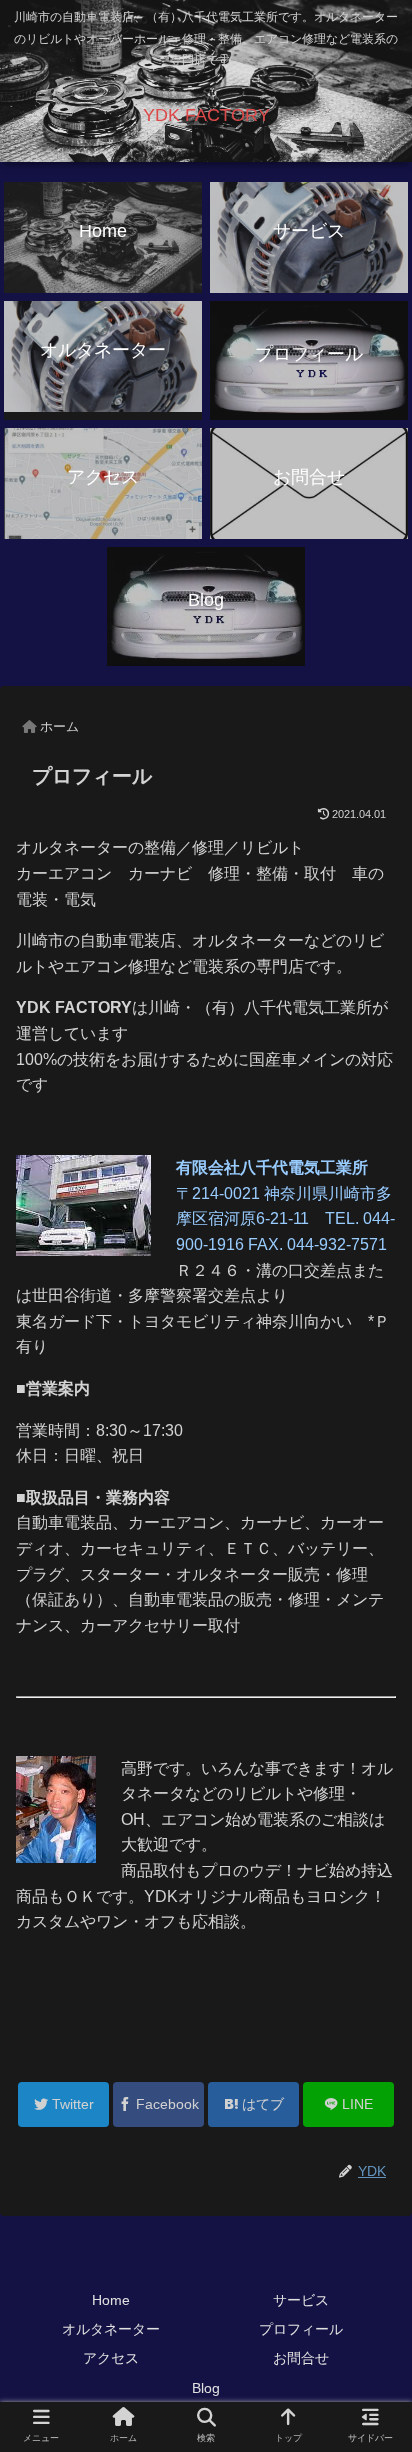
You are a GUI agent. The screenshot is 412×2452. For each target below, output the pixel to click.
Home (111, 2300)
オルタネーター (111, 2329)
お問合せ (301, 2358)
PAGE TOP (380, 2361)
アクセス (111, 2358)
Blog (206, 2388)
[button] (370, 1911)
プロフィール (301, 2329)
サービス (301, 2300)
